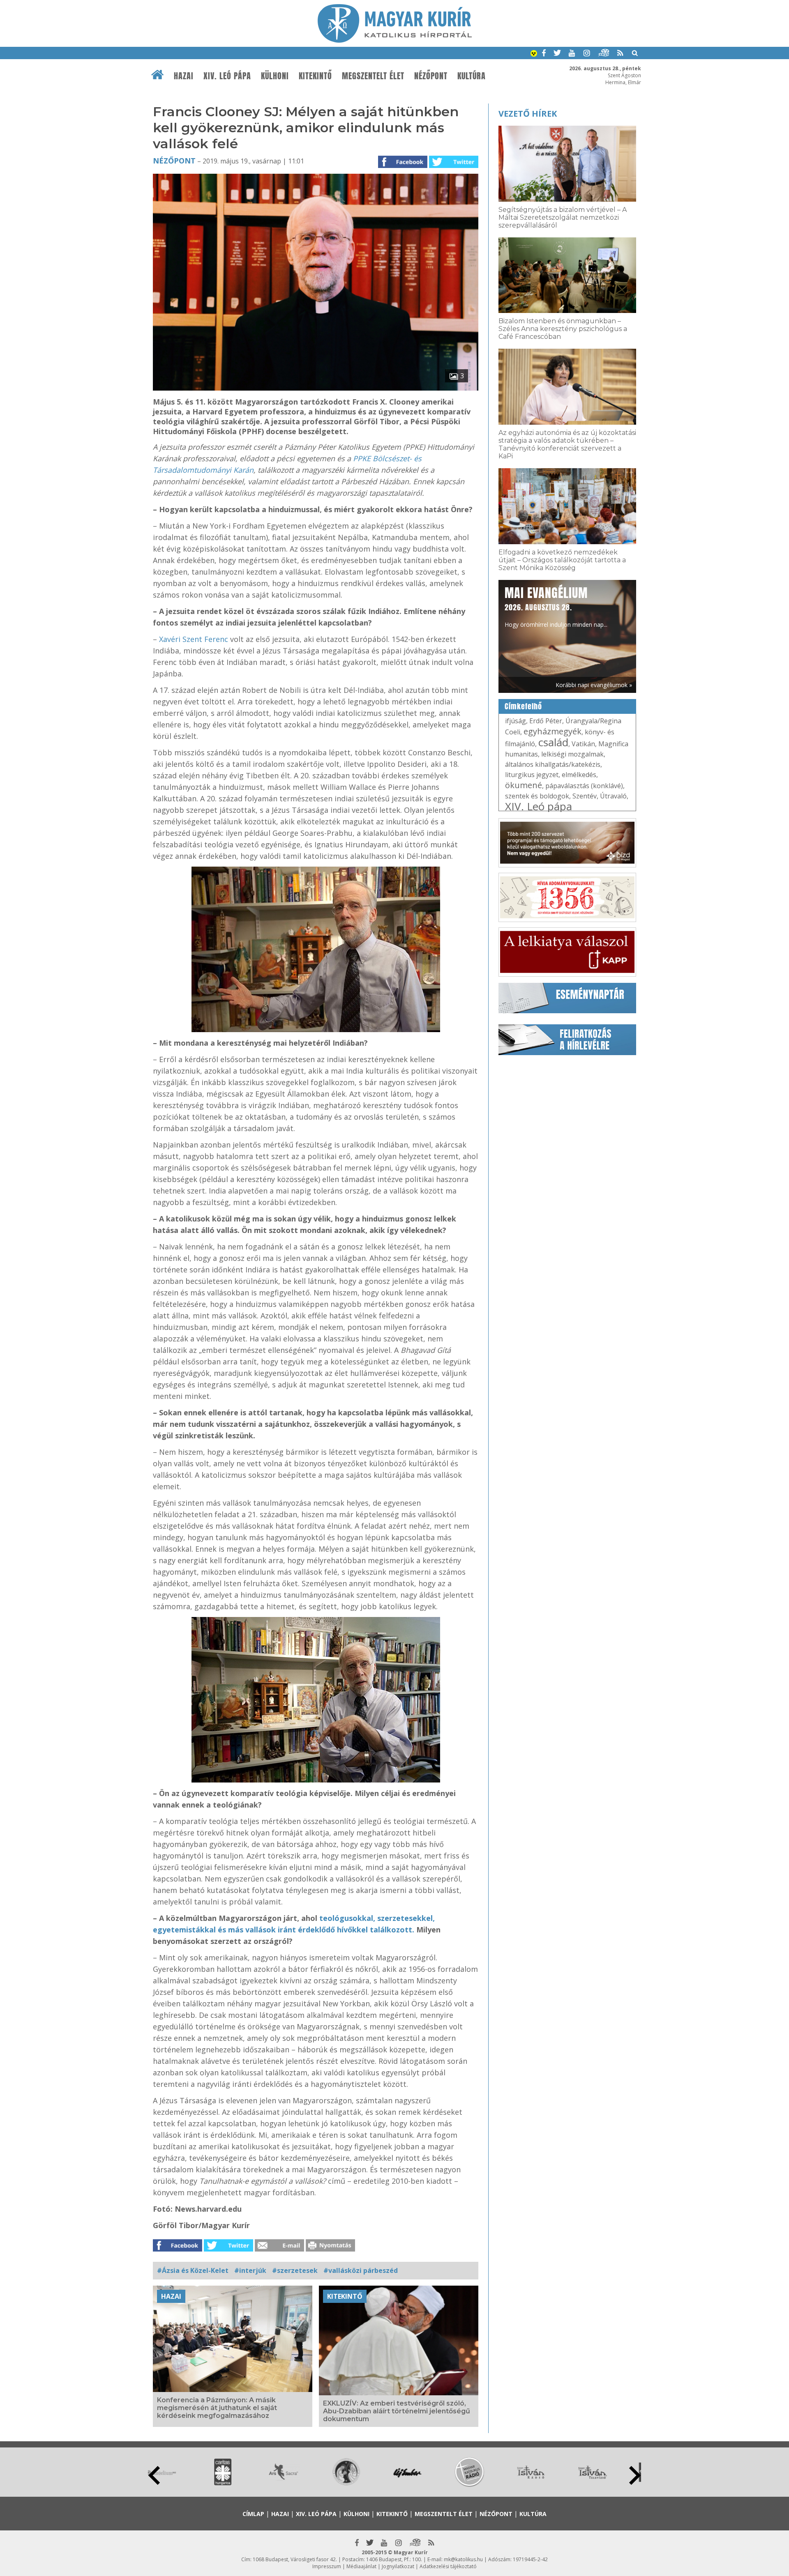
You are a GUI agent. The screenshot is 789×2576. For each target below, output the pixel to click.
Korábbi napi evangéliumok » (594, 685)
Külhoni (275, 76)
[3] (316, 388)
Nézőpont (431, 76)
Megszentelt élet (373, 76)
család (553, 742)
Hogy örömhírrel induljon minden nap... (556, 606)
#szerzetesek (295, 2270)
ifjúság (516, 721)
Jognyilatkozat (398, 2566)
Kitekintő (315, 76)
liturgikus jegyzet (532, 775)
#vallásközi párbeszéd (361, 2270)
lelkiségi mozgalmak (572, 754)
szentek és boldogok (537, 796)
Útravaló (613, 796)
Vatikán (583, 744)
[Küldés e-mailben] (279, 2249)
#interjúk (250, 2270)
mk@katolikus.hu (463, 2559)
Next (635, 2475)
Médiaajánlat (361, 2566)
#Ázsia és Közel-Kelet (193, 2270)
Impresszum (327, 2566)
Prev (154, 2475)
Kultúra (472, 76)
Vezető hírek (528, 114)
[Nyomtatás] (330, 2249)
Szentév (585, 796)
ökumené (524, 785)
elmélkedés (579, 775)
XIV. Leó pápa (227, 76)
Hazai (184, 76)
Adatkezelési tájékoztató (448, 2566)
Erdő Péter (546, 721)
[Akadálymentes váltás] (534, 54)
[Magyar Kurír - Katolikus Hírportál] (395, 40)
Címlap (253, 2514)
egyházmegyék (553, 731)
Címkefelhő (523, 706)
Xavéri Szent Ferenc (194, 639)
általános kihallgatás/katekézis (553, 764)
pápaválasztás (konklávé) (584, 786)
